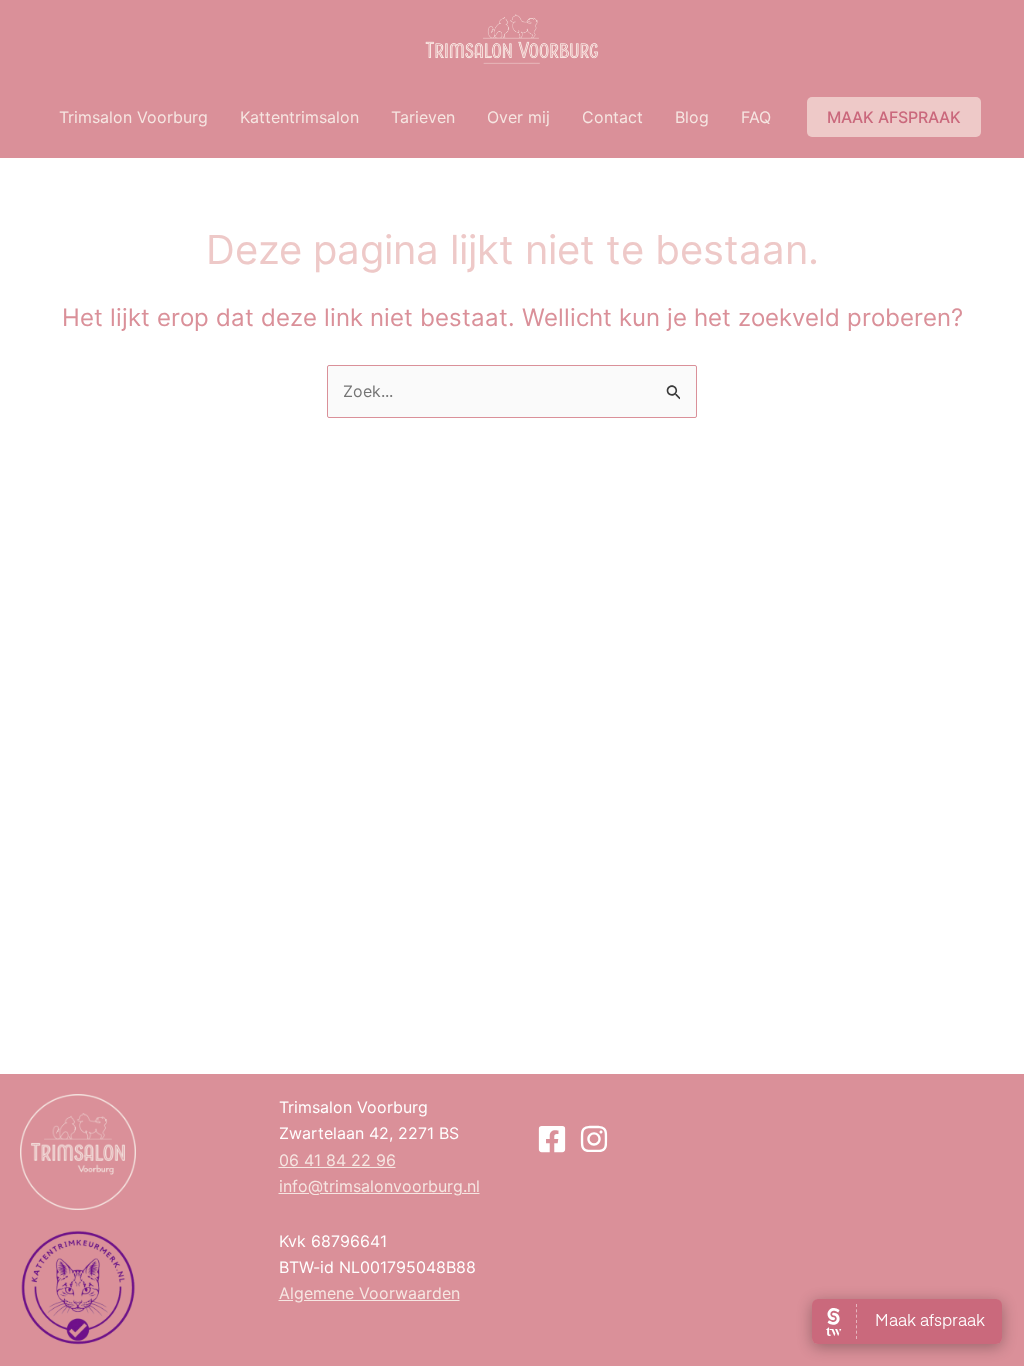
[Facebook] (552, 1139)
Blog (692, 117)
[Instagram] (594, 1139)
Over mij (518, 117)
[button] (894, 117)
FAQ (756, 117)
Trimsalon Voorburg (133, 117)
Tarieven (423, 117)
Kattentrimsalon (299, 117)
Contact (612, 117)
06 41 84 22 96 (337, 1160)
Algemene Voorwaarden (369, 1293)
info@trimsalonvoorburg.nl (379, 1186)
